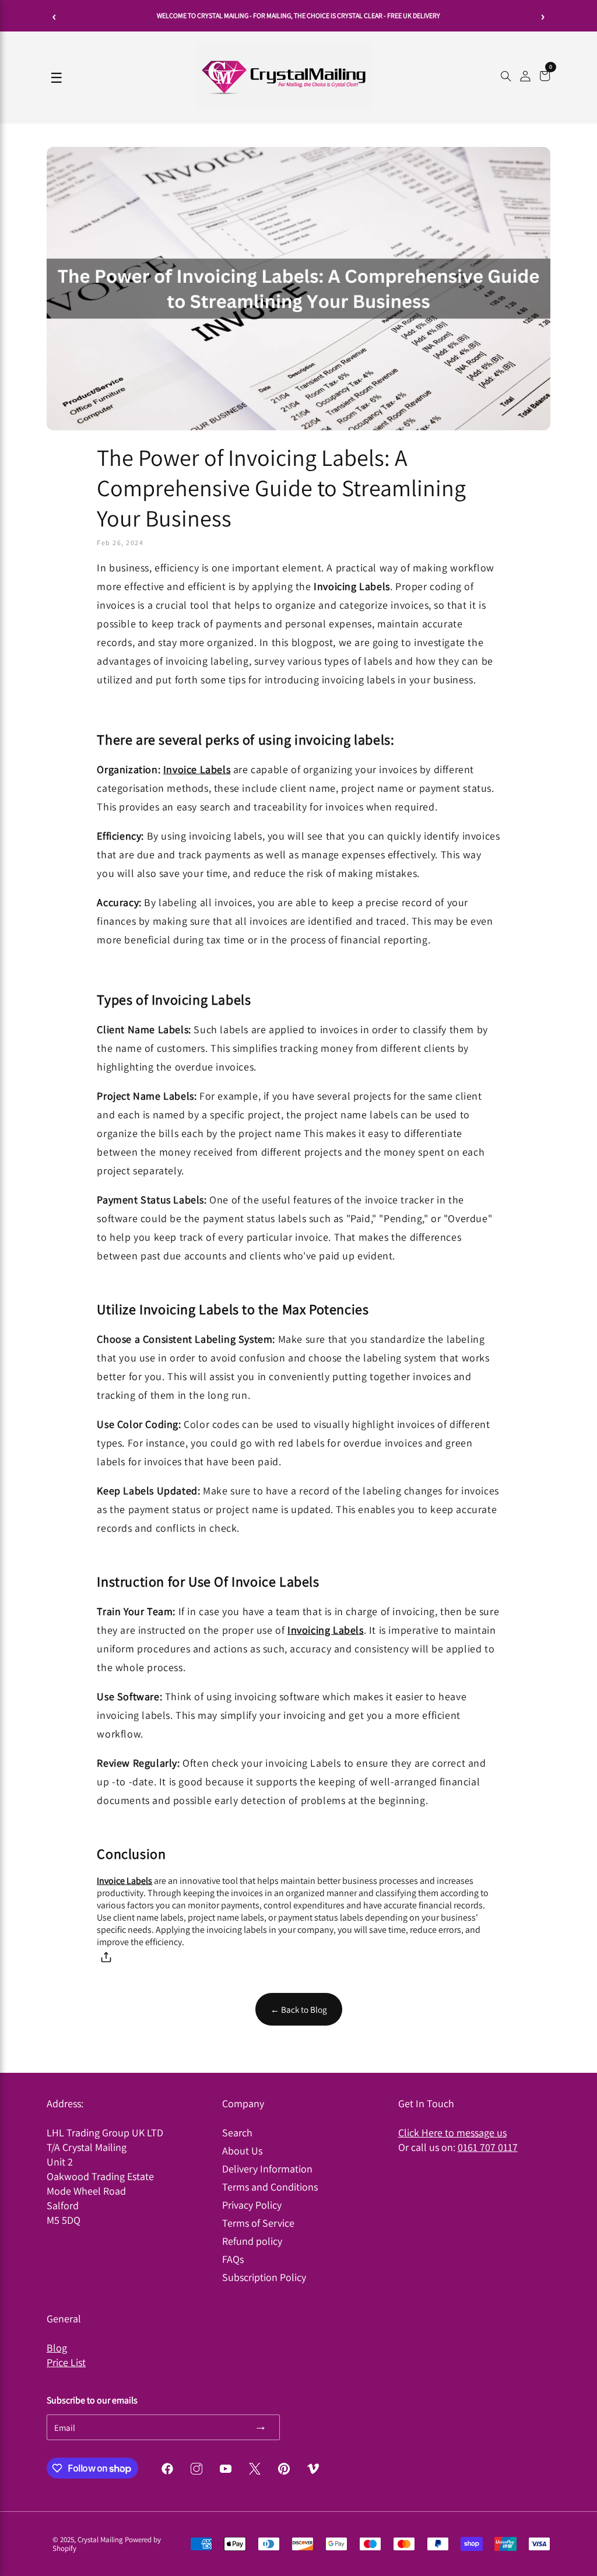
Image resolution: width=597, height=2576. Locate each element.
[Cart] (545, 78)
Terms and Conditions (270, 2187)
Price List (66, 2362)
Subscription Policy (264, 2277)
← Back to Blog (299, 2009)
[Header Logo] (283, 106)
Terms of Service (258, 2223)
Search (237, 2133)
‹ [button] (55, 16)
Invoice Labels (197, 769)
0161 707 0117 (488, 2147)
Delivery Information (267, 2169)
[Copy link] (106, 1959)
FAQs (233, 2259)
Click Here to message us (452, 2133)
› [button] (543, 16)
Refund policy (252, 2241)
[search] (506, 78)
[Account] (525, 78)
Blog (57, 2348)
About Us (242, 2151)
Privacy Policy (252, 2205)
